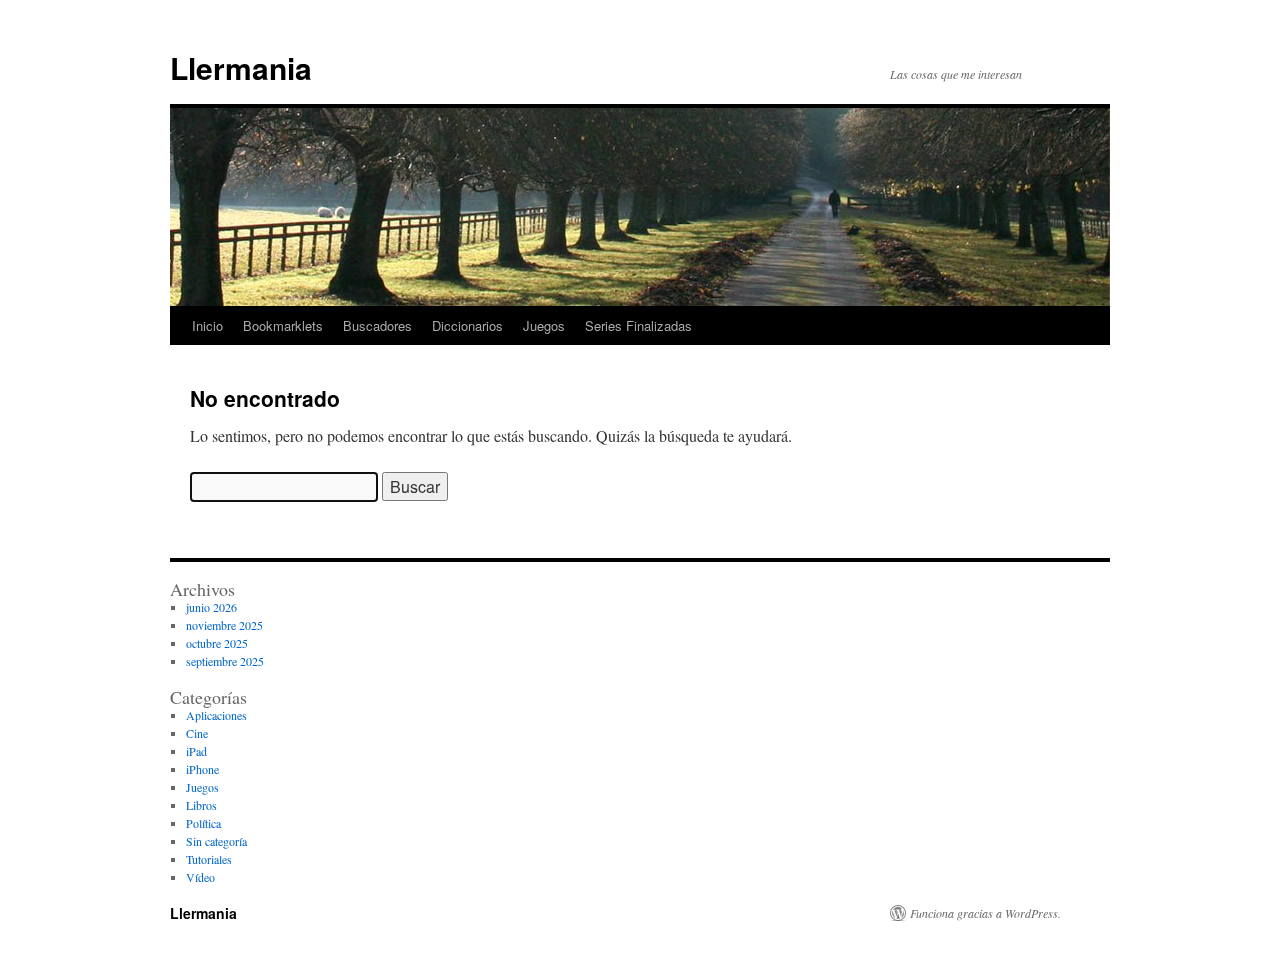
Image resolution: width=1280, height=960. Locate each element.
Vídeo (200, 877)
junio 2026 (211, 607)
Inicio (207, 325)
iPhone (202, 769)
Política (203, 823)
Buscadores (377, 325)
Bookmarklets (283, 325)
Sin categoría (216, 841)
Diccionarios (467, 325)
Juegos (544, 325)
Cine (197, 733)
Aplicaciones (216, 715)
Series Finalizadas (638, 325)
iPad (196, 751)
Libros (201, 805)
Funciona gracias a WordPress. (985, 913)
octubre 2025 (217, 643)
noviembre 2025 (224, 625)
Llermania (241, 67)
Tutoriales (209, 859)
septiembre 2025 (225, 661)
